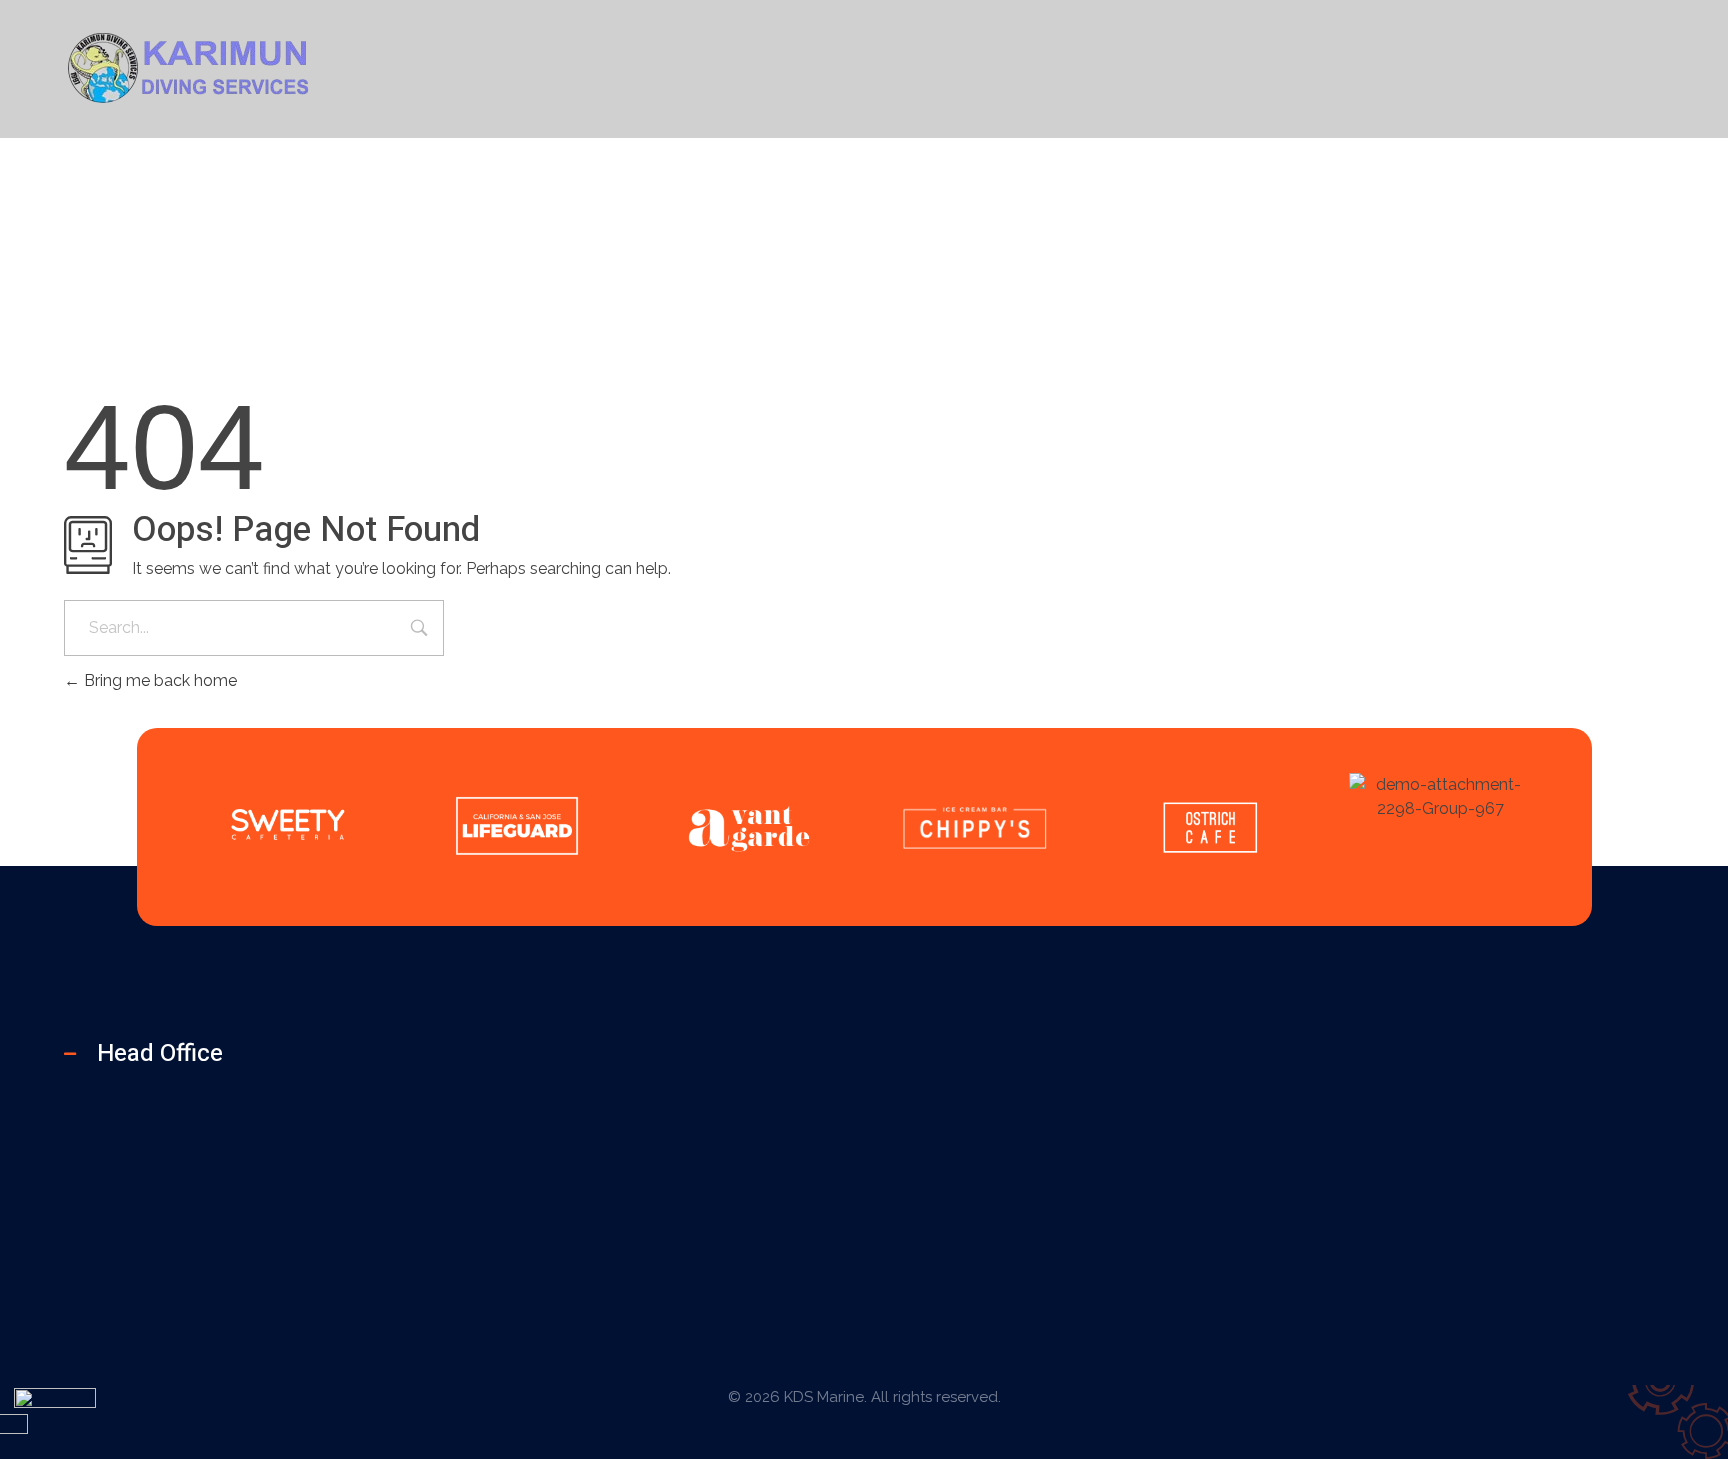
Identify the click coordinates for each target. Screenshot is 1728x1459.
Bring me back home (158, 680)
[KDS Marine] (188, 65)
